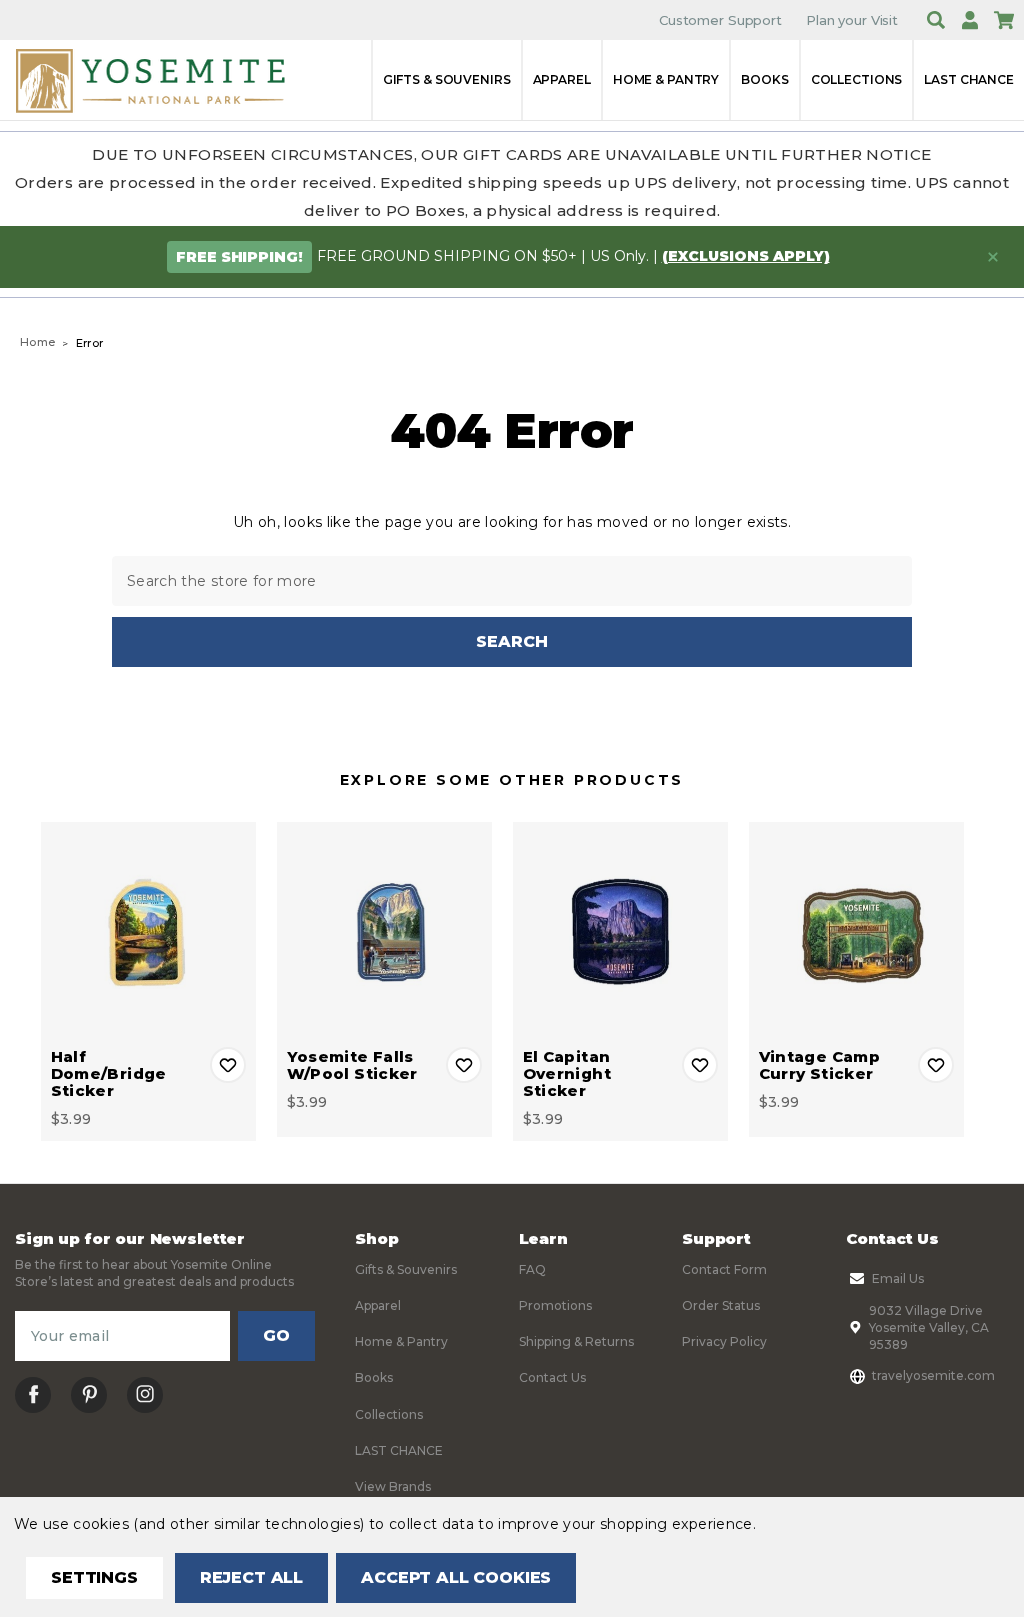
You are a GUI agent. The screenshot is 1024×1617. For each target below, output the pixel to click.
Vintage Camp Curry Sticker (820, 1065)
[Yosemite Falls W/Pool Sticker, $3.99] (384, 929)
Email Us (898, 1278)
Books (764, 79)
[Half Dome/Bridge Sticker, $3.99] (148, 929)
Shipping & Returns (576, 1341)
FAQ (532, 1269)
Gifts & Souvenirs (447, 79)
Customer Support (720, 20)
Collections (857, 79)
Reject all (251, 1577)
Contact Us (552, 1377)
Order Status (721, 1305)
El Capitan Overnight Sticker (567, 1073)
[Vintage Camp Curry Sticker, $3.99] (856, 929)
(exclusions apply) (746, 256)
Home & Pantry (666, 79)
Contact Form (724, 1269)
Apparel (562, 79)
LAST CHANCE (969, 79)
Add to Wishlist (228, 1065)
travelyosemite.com (933, 1375)
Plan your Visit (852, 20)
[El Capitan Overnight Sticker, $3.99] (620, 929)
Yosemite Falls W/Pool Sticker (352, 1065)
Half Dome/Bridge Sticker (109, 1073)
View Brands (393, 1486)
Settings (94, 1577)
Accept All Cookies (456, 1577)
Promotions (555, 1305)
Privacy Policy (724, 1341)
